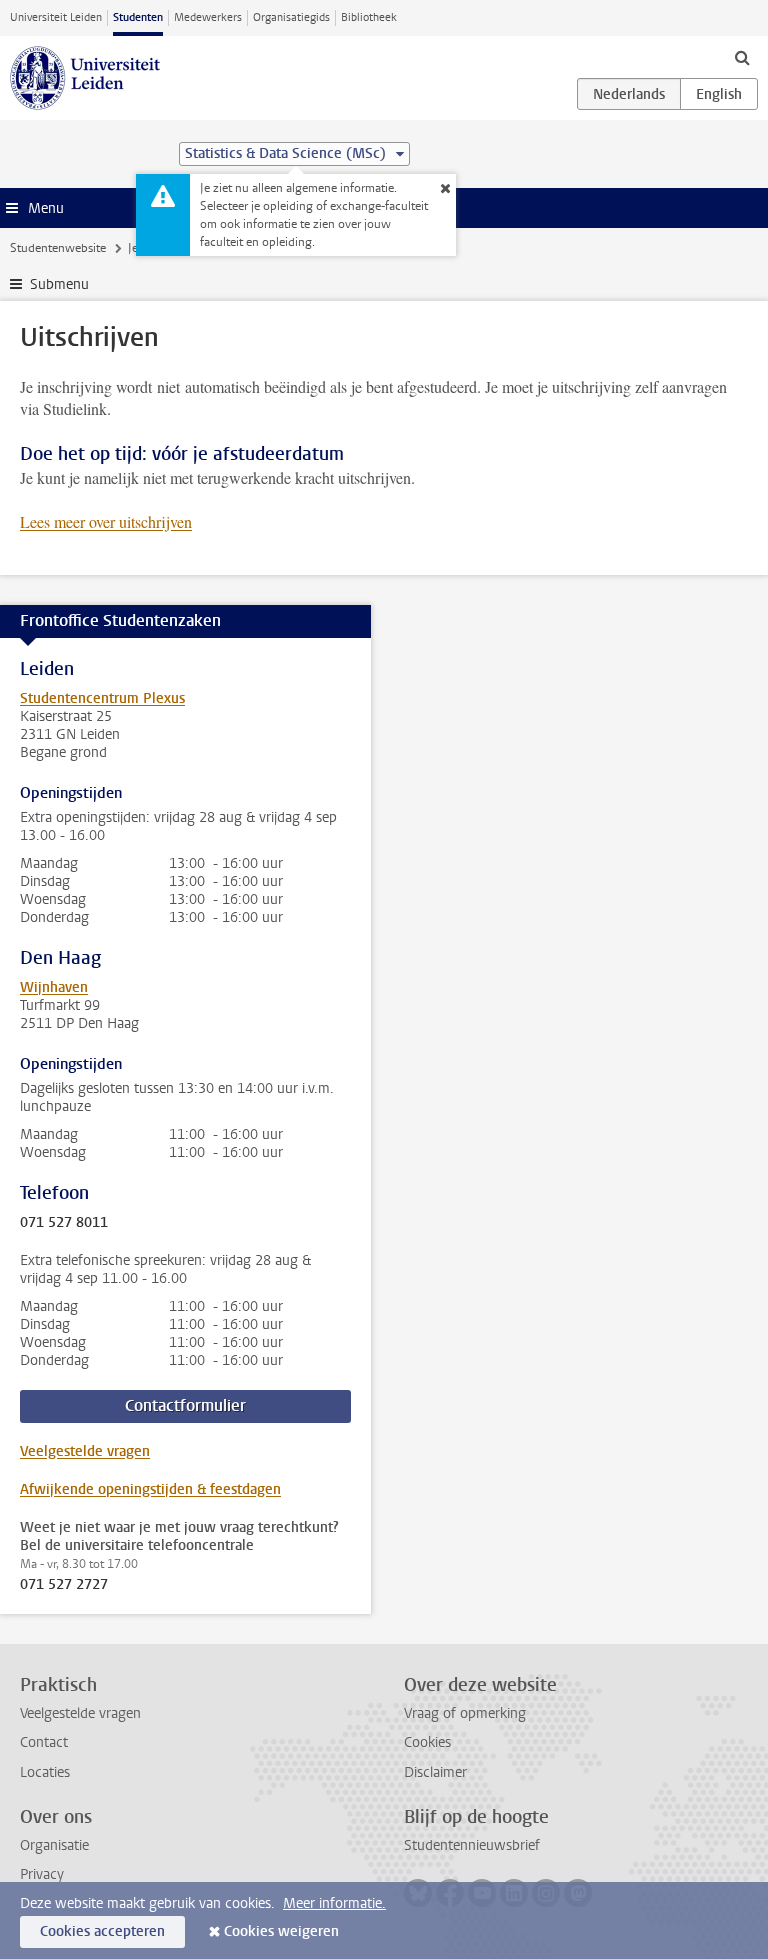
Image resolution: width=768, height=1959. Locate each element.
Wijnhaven (54, 987)
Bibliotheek (369, 17)
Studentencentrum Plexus (102, 698)
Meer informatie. (334, 1903)
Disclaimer (435, 1772)
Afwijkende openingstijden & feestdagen (150, 1489)
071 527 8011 (64, 1223)
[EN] (719, 94)
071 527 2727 (64, 1585)
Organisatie (54, 1845)
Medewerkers (208, 17)
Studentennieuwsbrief (472, 1845)
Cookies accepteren (102, 1931)
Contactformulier (185, 1405)
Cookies (427, 1742)
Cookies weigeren (281, 1931)
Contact (44, 1742)
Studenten (138, 17)
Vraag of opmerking (465, 1713)
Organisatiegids (291, 17)
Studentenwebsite (58, 248)
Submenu (59, 284)
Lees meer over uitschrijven (106, 521)
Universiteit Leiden (56, 17)
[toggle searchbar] (742, 57)
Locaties (45, 1772)
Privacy (42, 1874)
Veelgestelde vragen (85, 1451)
